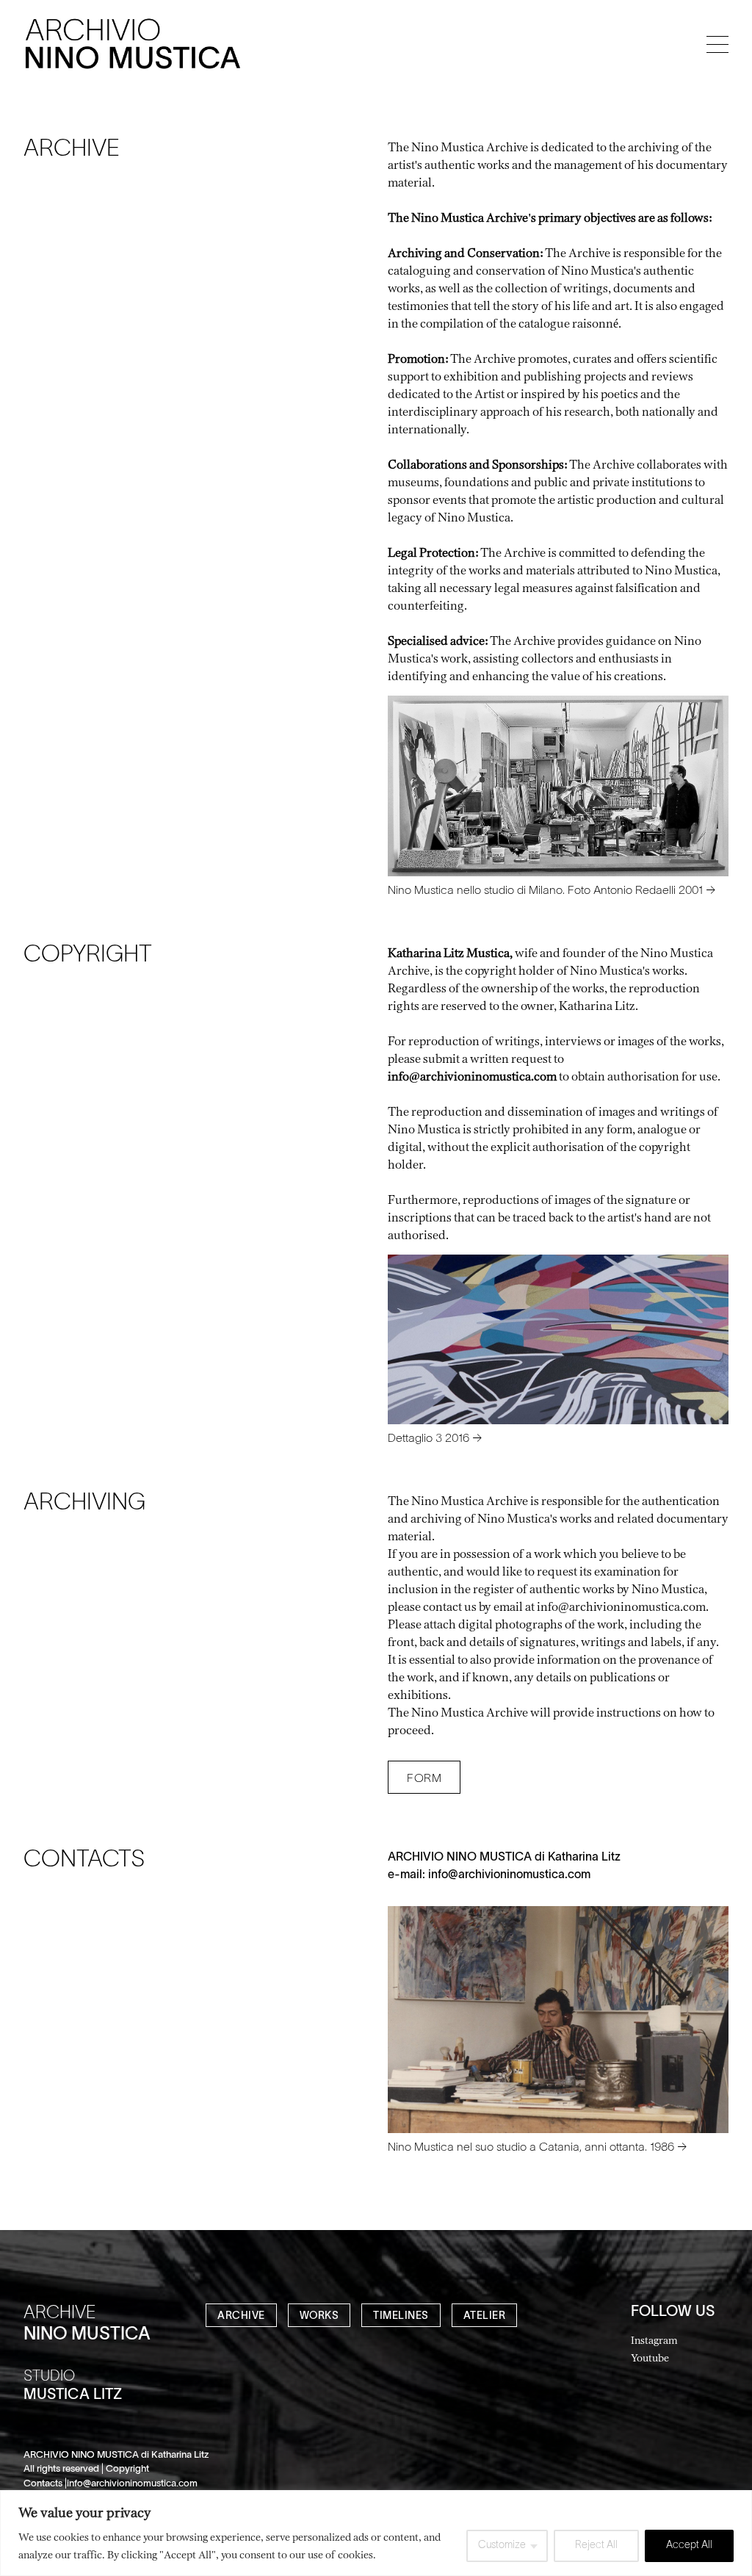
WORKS (319, 2316)
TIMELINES (401, 2316)
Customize (502, 2546)
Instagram (654, 2340)
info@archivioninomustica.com (509, 1875)
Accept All (689, 2546)
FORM (424, 1779)
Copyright (127, 2469)
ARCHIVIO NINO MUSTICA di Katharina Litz (504, 1858)
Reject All (596, 2546)
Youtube (650, 2357)
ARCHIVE (241, 2316)
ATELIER (485, 2316)
